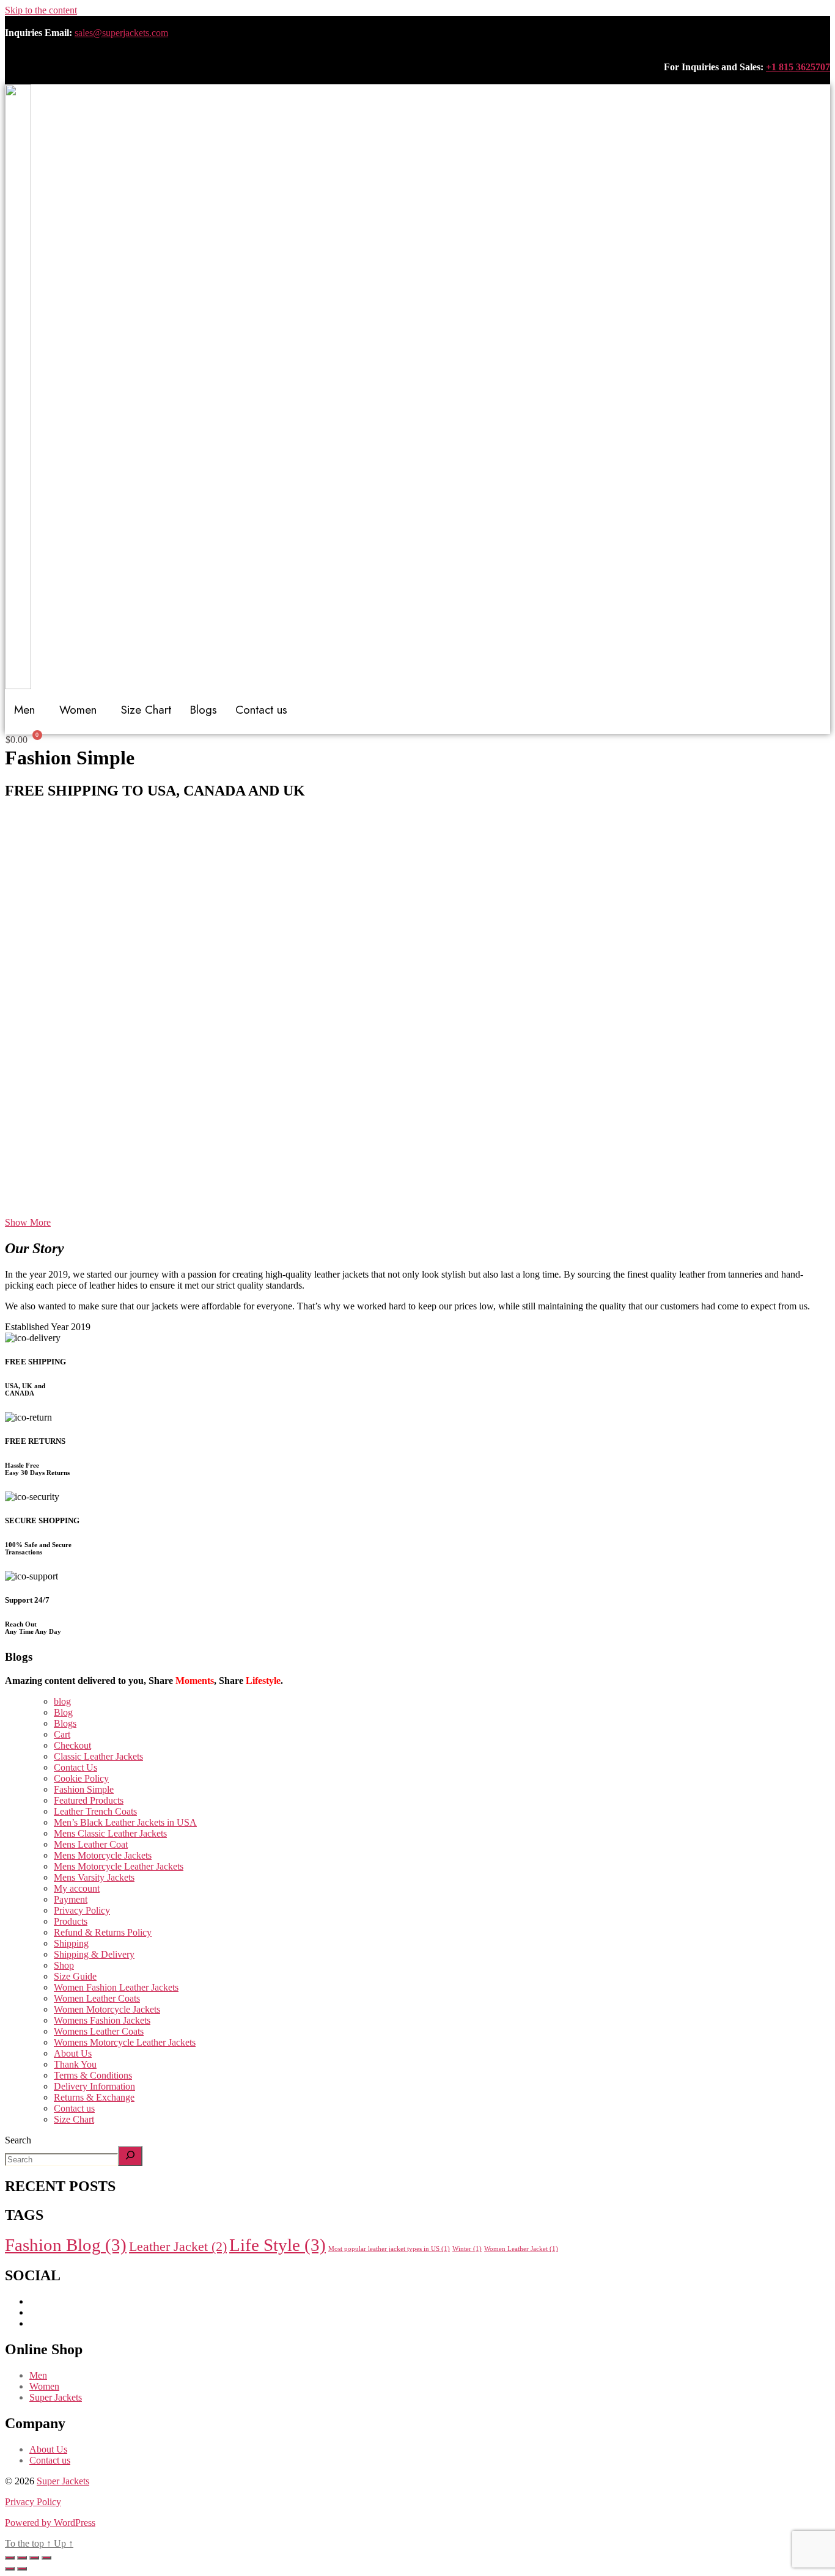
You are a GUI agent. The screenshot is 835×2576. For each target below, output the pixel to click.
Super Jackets (56, 2397)
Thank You (75, 2064)
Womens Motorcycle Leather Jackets (125, 2042)
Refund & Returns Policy (103, 1932)
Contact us (261, 710)
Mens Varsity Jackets (94, 1877)
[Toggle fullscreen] (22, 2558)
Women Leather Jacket (521, 2249)
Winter (467, 2249)
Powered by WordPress (50, 2523)
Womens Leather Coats (99, 2031)
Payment (71, 1899)
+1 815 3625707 (798, 67)
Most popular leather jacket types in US (389, 2249)
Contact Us (75, 1767)
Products (71, 1921)
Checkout (72, 1745)
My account (77, 1888)
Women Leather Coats (97, 1998)
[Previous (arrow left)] (10, 2569)
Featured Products (89, 1800)
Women (44, 2386)
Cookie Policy (81, 1778)
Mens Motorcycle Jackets (103, 1855)
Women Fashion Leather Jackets (116, 1987)
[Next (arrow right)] (22, 2569)
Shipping (71, 1943)
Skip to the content (41, 10)
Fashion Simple (84, 1789)
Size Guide (75, 1976)
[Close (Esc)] (46, 2558)
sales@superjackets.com (121, 33)
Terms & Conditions (93, 2075)
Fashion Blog (66, 2245)
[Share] (34, 2558)
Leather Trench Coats (95, 1811)
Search (18, 2140)
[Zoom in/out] (10, 2558)
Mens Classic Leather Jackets (110, 1833)
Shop (64, 1965)
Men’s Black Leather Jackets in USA (125, 1822)
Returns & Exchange (94, 2097)
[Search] (130, 2156)
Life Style (278, 2245)
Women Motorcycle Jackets (107, 2009)
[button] (417, 1188)
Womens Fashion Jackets (102, 2020)
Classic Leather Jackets (98, 1756)
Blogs (203, 710)
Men (38, 2375)
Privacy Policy (82, 1910)
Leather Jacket (178, 2247)
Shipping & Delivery (94, 1954)
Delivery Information (94, 2086)
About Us (73, 2053)
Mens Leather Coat (91, 1844)
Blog (63, 1712)
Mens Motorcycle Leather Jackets (119, 1866)
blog (62, 1701)
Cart (62, 1734)
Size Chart (146, 710)
